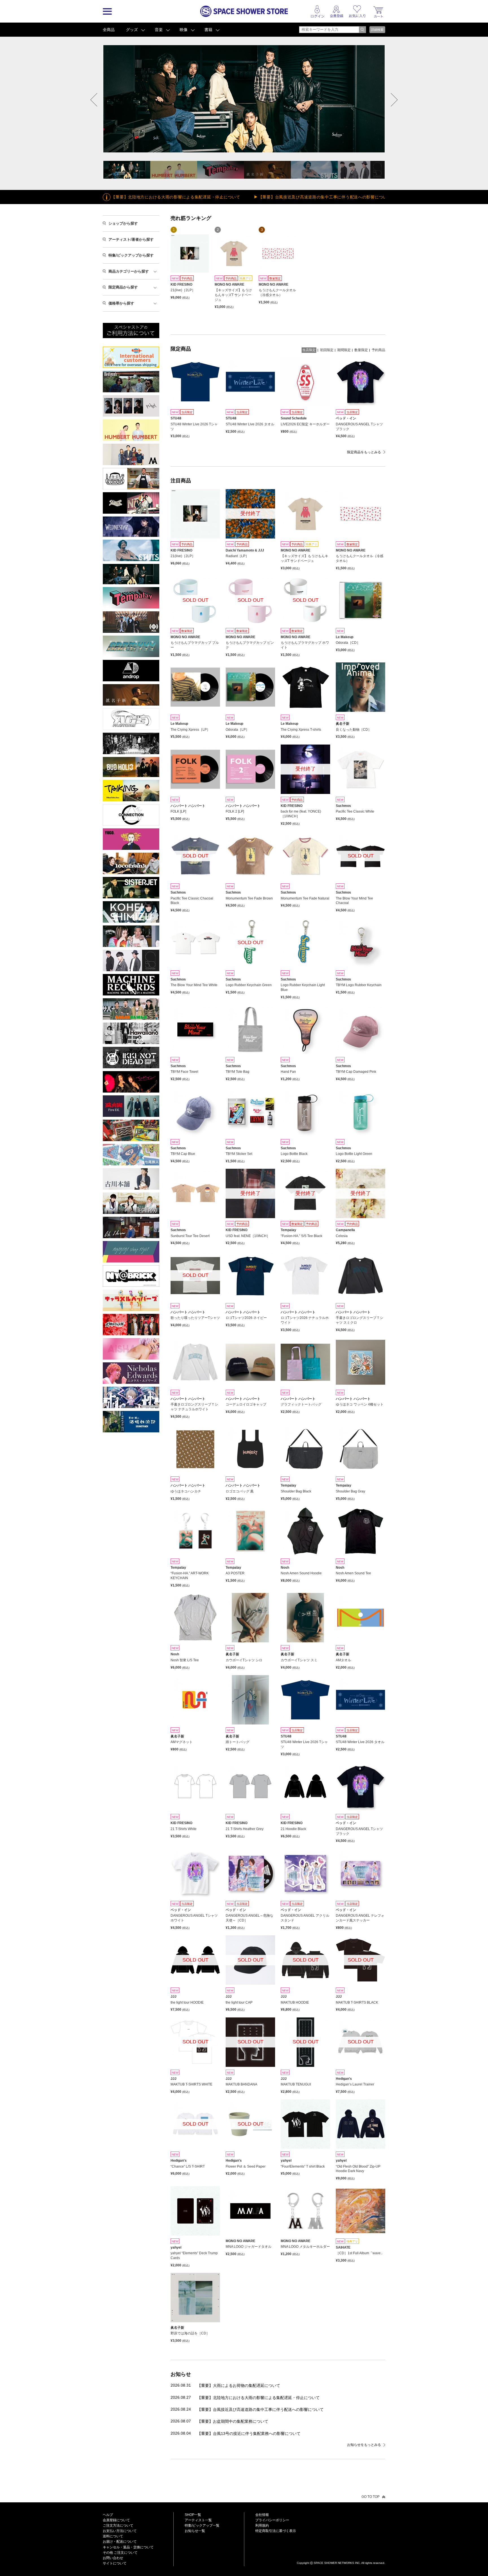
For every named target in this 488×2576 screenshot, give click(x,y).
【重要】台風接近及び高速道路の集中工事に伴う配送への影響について (201, 197)
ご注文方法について (118, 2525)
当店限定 (309, 350)
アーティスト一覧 (198, 2520)
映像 (184, 30)
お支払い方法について (120, 2531)
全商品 (109, 30)
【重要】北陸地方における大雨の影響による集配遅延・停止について (258, 2398)
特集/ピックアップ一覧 (202, 2525)
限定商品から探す (123, 287)
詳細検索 (377, 30)
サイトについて (115, 2563)
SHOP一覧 (193, 2515)
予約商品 (378, 350)
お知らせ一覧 (195, 2531)
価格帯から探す (121, 303)
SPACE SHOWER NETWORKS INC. (337, 2563)
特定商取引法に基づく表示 (276, 2531)
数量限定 (361, 350)
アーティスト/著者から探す (131, 239)
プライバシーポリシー (272, 2520)
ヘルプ (108, 2515)
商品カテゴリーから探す (129, 271)
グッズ (132, 30)
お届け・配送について (120, 2542)
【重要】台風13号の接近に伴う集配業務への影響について (249, 2433)
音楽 (159, 30)
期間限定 (344, 350)
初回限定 (327, 350)
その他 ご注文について (120, 2553)
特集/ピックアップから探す (131, 255)
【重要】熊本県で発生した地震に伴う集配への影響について (342, 197)
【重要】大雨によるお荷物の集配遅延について (239, 2385)
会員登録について (116, 2520)
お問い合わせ (113, 2558)
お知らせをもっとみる (364, 2445)
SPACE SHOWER (341, 2554)
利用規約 (262, 2525)
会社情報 (262, 2515)
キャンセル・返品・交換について (128, 2547)
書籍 (208, 30)
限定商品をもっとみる (364, 452)
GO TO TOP (371, 2497)
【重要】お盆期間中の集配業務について (233, 2421)
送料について (113, 2536)
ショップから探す (123, 223)
